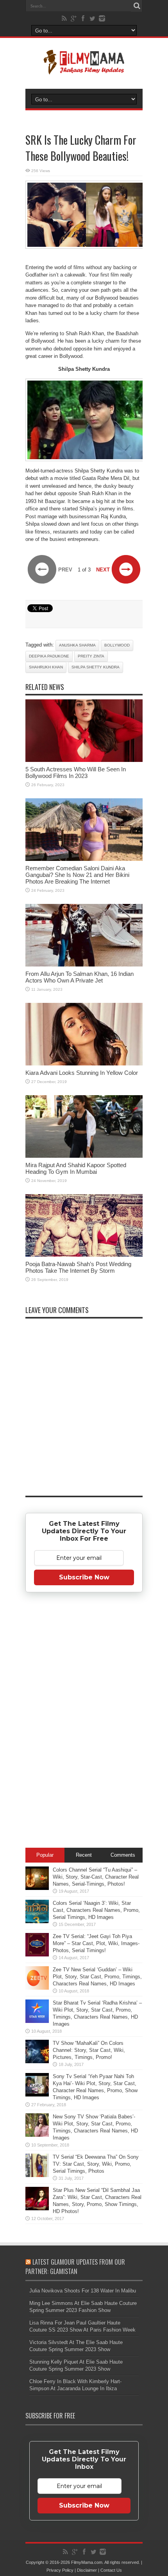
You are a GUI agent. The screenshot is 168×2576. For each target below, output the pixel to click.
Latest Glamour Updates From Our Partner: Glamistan (75, 2267)
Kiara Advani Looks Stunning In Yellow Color (82, 1073)
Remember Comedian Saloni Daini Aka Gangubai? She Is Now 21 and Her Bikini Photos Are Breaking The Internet (77, 875)
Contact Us (111, 2570)
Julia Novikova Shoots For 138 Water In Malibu (83, 2291)
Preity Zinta (91, 656)
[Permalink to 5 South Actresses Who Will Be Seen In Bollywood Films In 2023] (84, 760)
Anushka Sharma (77, 645)
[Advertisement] (84, 1721)
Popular (45, 1855)
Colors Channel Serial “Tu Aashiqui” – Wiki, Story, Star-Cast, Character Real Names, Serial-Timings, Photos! (96, 1877)
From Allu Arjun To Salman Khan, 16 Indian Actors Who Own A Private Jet (80, 977)
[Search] (137, 6)
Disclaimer (87, 2570)
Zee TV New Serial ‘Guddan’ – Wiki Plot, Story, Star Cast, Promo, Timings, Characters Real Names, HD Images (97, 1977)
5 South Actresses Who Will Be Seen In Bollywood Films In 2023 (76, 772)
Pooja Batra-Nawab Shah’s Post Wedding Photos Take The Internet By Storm (78, 1267)
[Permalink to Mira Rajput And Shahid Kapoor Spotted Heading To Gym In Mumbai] (84, 1156)
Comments (123, 1855)
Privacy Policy (60, 2570)
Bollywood (117, 645)
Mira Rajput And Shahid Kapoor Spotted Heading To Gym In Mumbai (76, 1168)
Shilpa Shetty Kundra (96, 667)
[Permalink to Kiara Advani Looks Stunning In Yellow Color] (84, 1064)
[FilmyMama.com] (84, 69)
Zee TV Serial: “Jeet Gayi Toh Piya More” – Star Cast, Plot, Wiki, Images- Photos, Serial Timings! (96, 1943)
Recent (84, 1855)
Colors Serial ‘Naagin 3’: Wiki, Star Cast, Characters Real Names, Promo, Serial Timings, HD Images (96, 1910)
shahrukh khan (46, 667)
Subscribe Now (84, 1577)
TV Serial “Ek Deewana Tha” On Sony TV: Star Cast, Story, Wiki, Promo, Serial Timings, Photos (96, 2164)
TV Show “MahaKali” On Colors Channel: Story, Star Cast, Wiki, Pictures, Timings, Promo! (89, 2050)
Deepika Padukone (49, 656)
